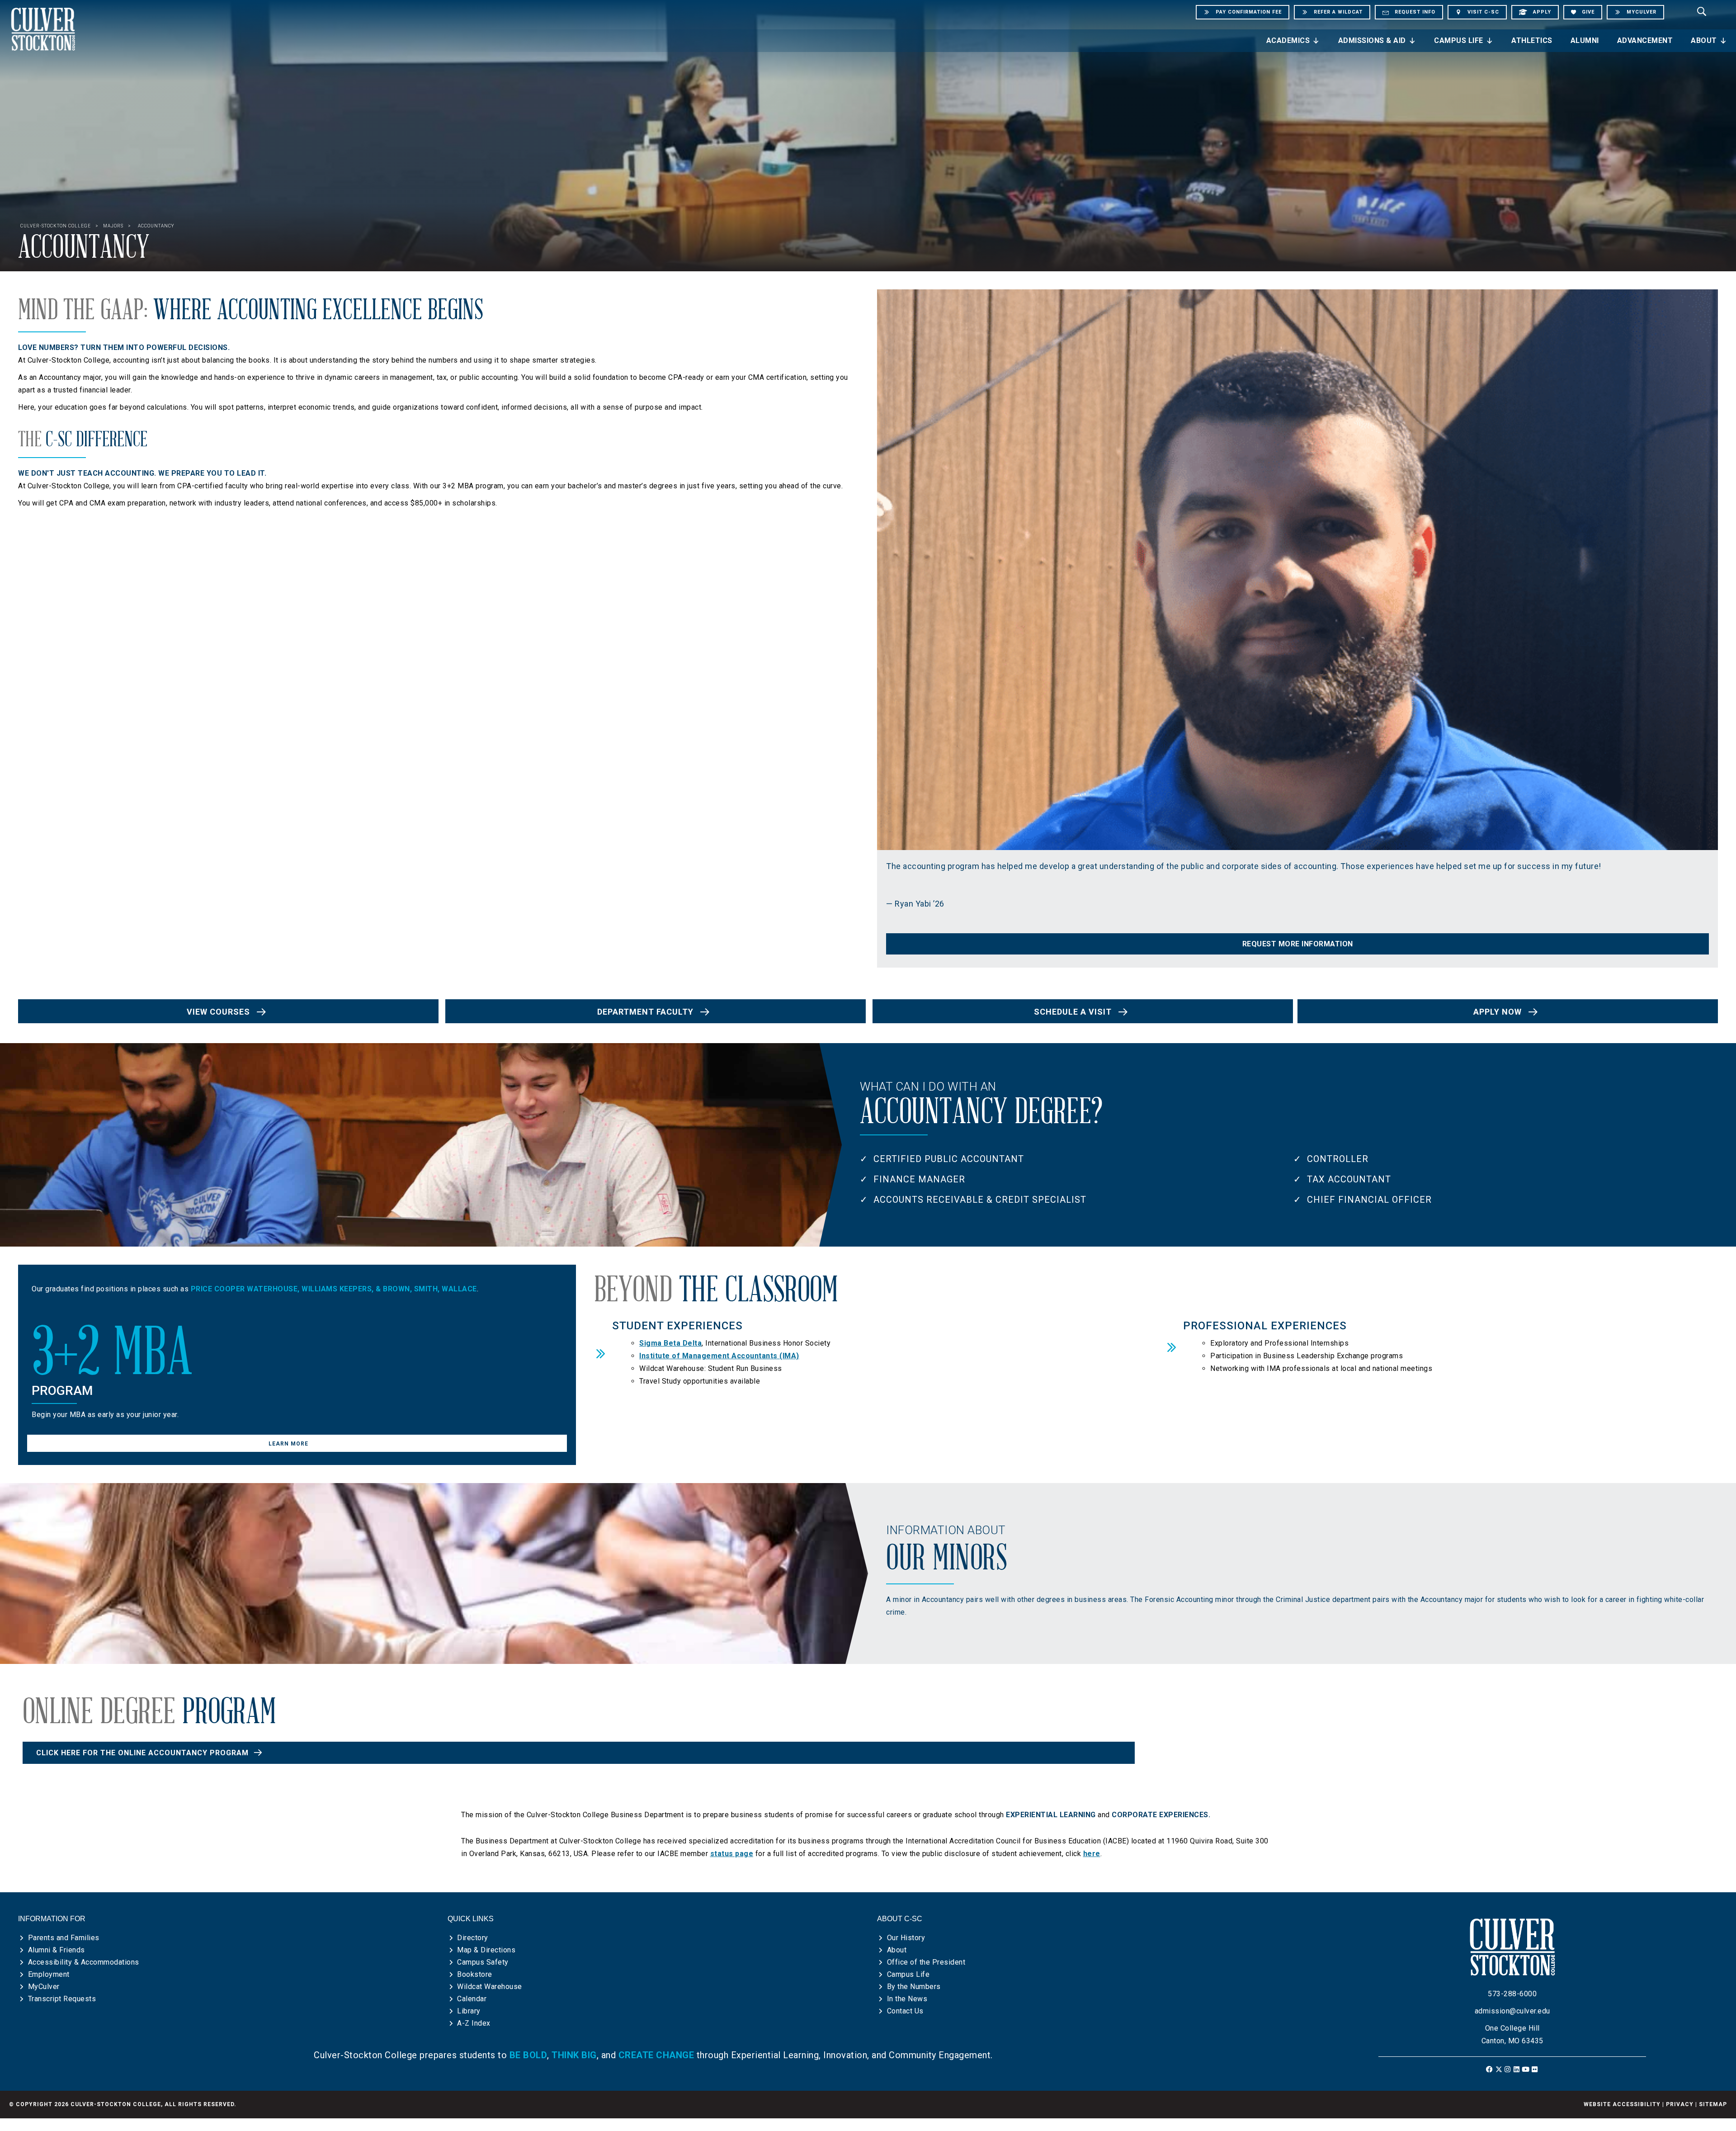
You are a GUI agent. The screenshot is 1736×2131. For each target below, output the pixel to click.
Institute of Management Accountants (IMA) (719, 1356)
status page (732, 1854)
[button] (1297, 944)
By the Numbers (914, 1987)
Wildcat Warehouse (490, 1987)
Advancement (1645, 40)
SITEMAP (1713, 2104)
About (1704, 40)
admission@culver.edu (1512, 2011)
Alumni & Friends (57, 1950)
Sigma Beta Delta (670, 1343)
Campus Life (1459, 40)
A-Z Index (474, 2023)
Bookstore (475, 1974)
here (1092, 1854)
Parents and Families (64, 1938)
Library (469, 2011)
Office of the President (926, 1962)
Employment (49, 1974)
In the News (907, 1999)
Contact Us (905, 2011)
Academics (1288, 40)
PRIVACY (1680, 2104)
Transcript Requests (62, 1999)
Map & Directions (486, 1950)
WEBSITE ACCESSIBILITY (1622, 2104)
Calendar (472, 1999)
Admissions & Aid (1372, 40)
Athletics (1532, 40)
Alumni (1585, 40)
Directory (473, 1938)
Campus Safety (483, 1962)
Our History (906, 1938)
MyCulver (44, 1987)
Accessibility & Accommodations (84, 1962)
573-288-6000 (1512, 1994)
